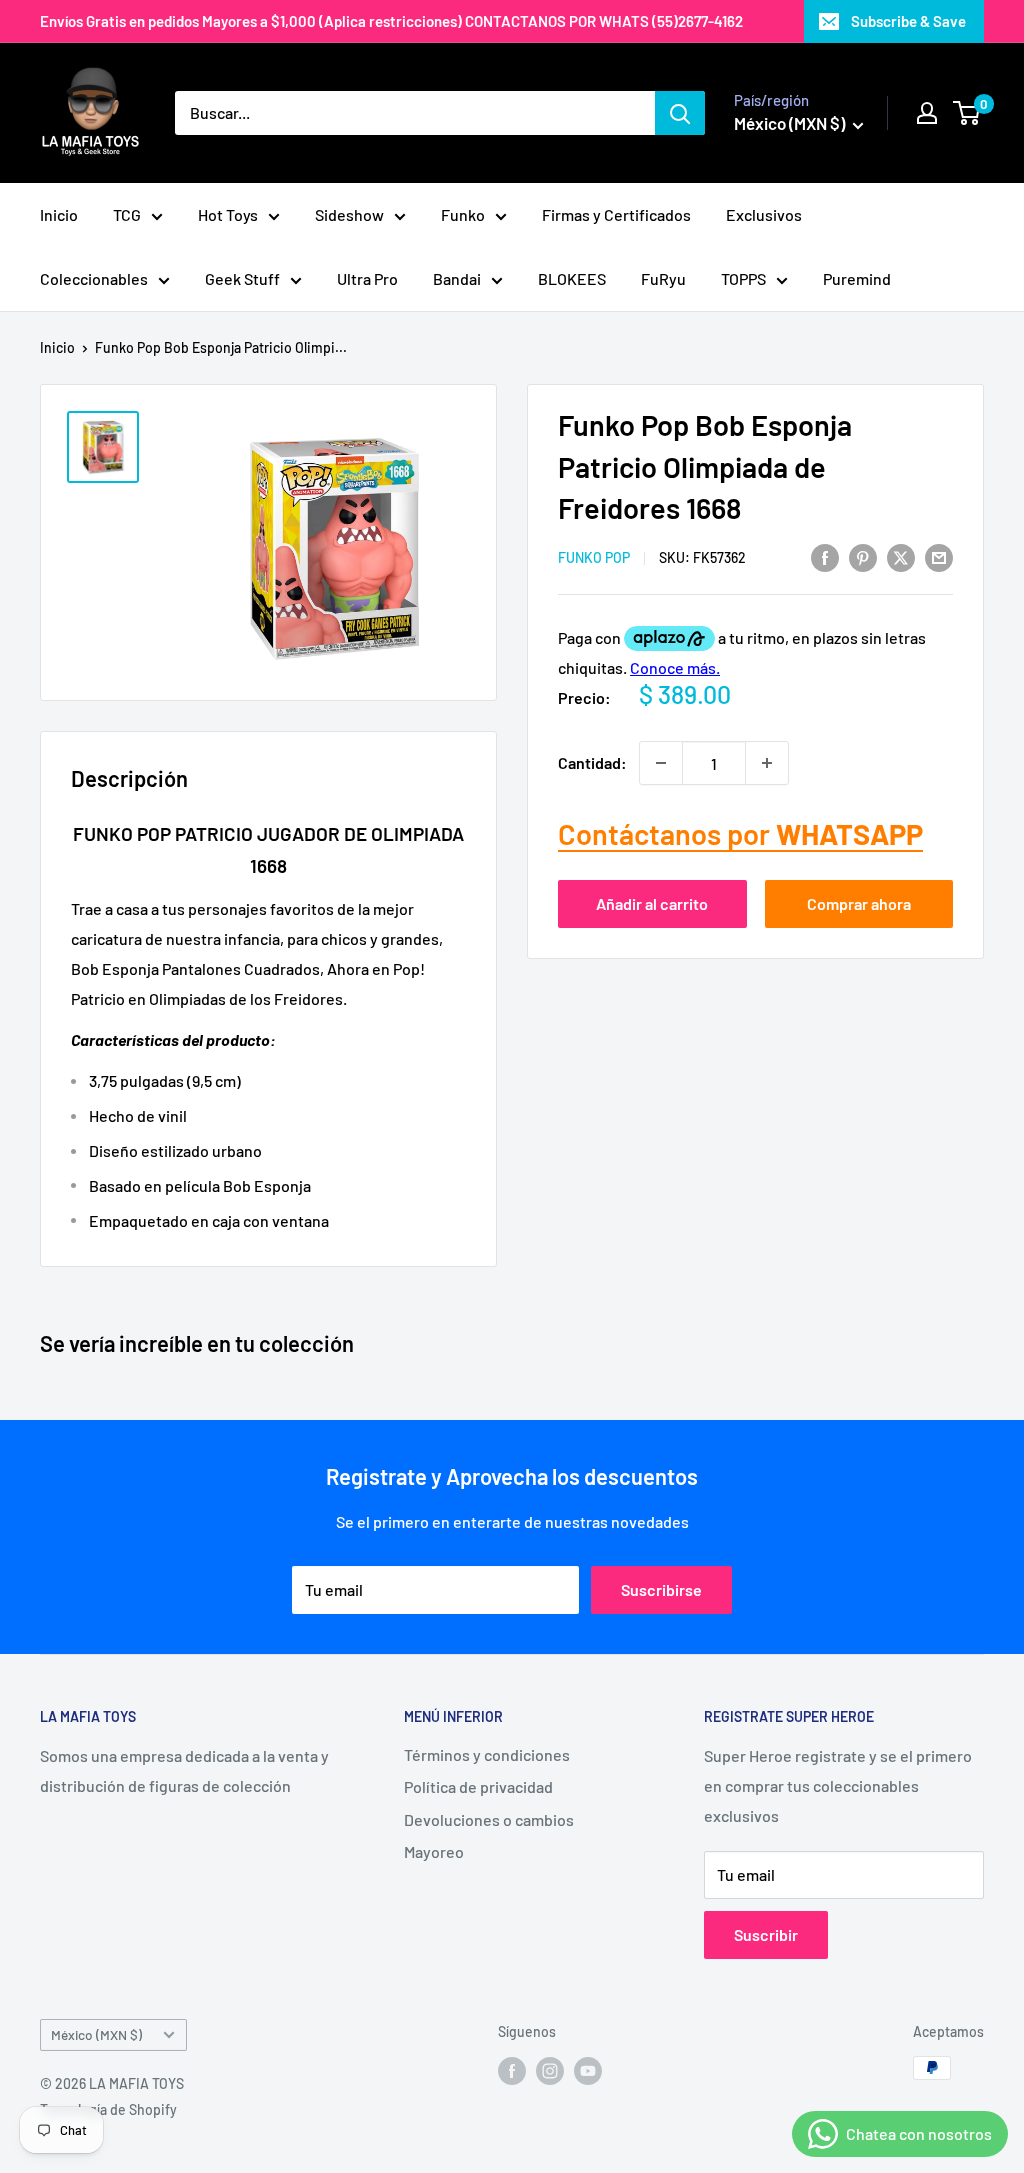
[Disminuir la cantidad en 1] (661, 763)
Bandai (457, 278)
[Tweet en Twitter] (901, 556)
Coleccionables (94, 278)
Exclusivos (764, 214)
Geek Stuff (242, 278)
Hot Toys (228, 214)
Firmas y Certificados (616, 214)
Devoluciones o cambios (489, 1819)
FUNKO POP (594, 557)
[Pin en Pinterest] (863, 556)
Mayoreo (434, 1851)
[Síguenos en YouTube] (588, 2070)
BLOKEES (572, 278)
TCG (127, 214)
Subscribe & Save (908, 21)
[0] (967, 113)
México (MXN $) (96, 2034)
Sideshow (349, 214)
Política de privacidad (478, 1786)
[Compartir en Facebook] (825, 556)
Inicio (59, 214)
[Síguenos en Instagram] (550, 2070)
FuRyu (663, 278)
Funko (463, 214)
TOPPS (743, 278)
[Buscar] (680, 113)
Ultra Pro (367, 278)
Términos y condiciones (487, 1754)
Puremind (857, 278)
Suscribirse (661, 1589)
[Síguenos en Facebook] (512, 2070)
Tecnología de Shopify (108, 2109)
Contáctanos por (740, 833)
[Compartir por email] (939, 556)
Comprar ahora (859, 903)
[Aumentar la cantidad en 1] (767, 763)
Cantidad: (592, 762)
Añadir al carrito (652, 903)
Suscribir (766, 1934)
